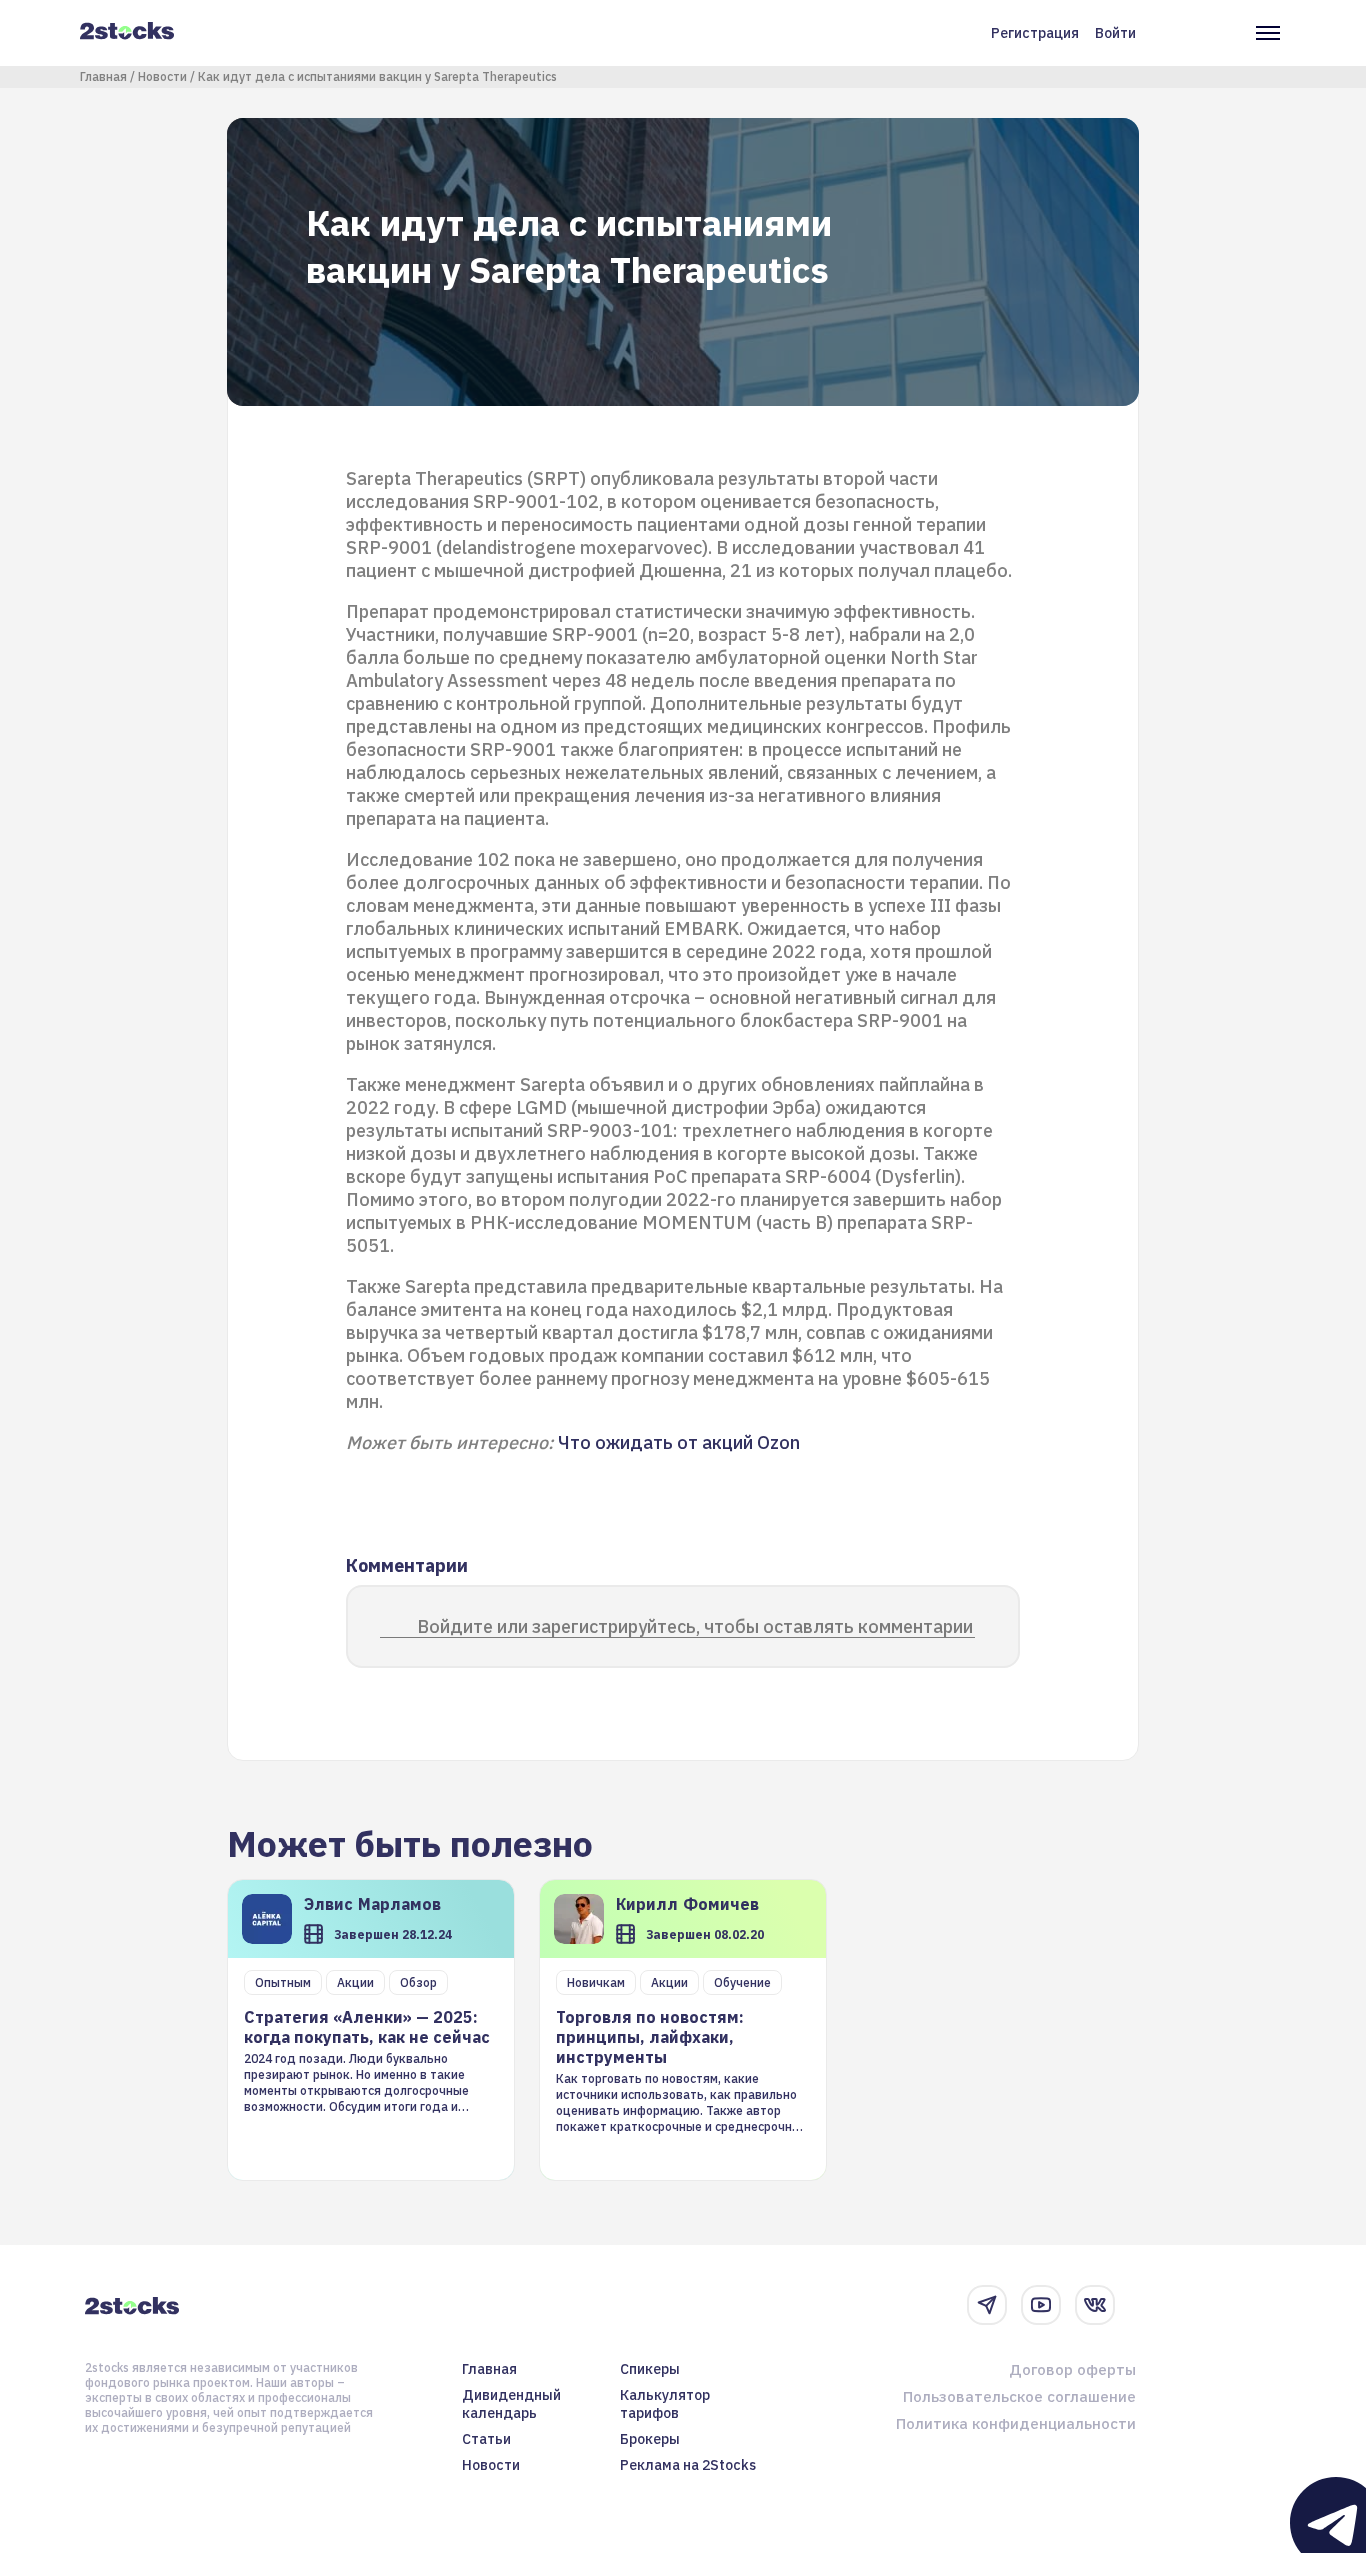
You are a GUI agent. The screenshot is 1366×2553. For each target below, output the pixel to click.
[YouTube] (1041, 2305)
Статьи (486, 2439)
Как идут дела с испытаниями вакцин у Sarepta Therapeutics (377, 76)
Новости (162, 76)
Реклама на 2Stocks (688, 2465)
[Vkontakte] (1095, 2305)
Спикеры (650, 2369)
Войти (1115, 33)
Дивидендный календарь (511, 2404)
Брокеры (650, 2439)
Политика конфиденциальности (1016, 2423)
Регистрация (1035, 33)
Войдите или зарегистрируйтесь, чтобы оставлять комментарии (695, 1626)
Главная (103, 76)
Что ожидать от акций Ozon (679, 1442)
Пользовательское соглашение (1019, 2396)
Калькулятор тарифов (665, 2404)
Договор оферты (1072, 2369)
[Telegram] (987, 2305)
